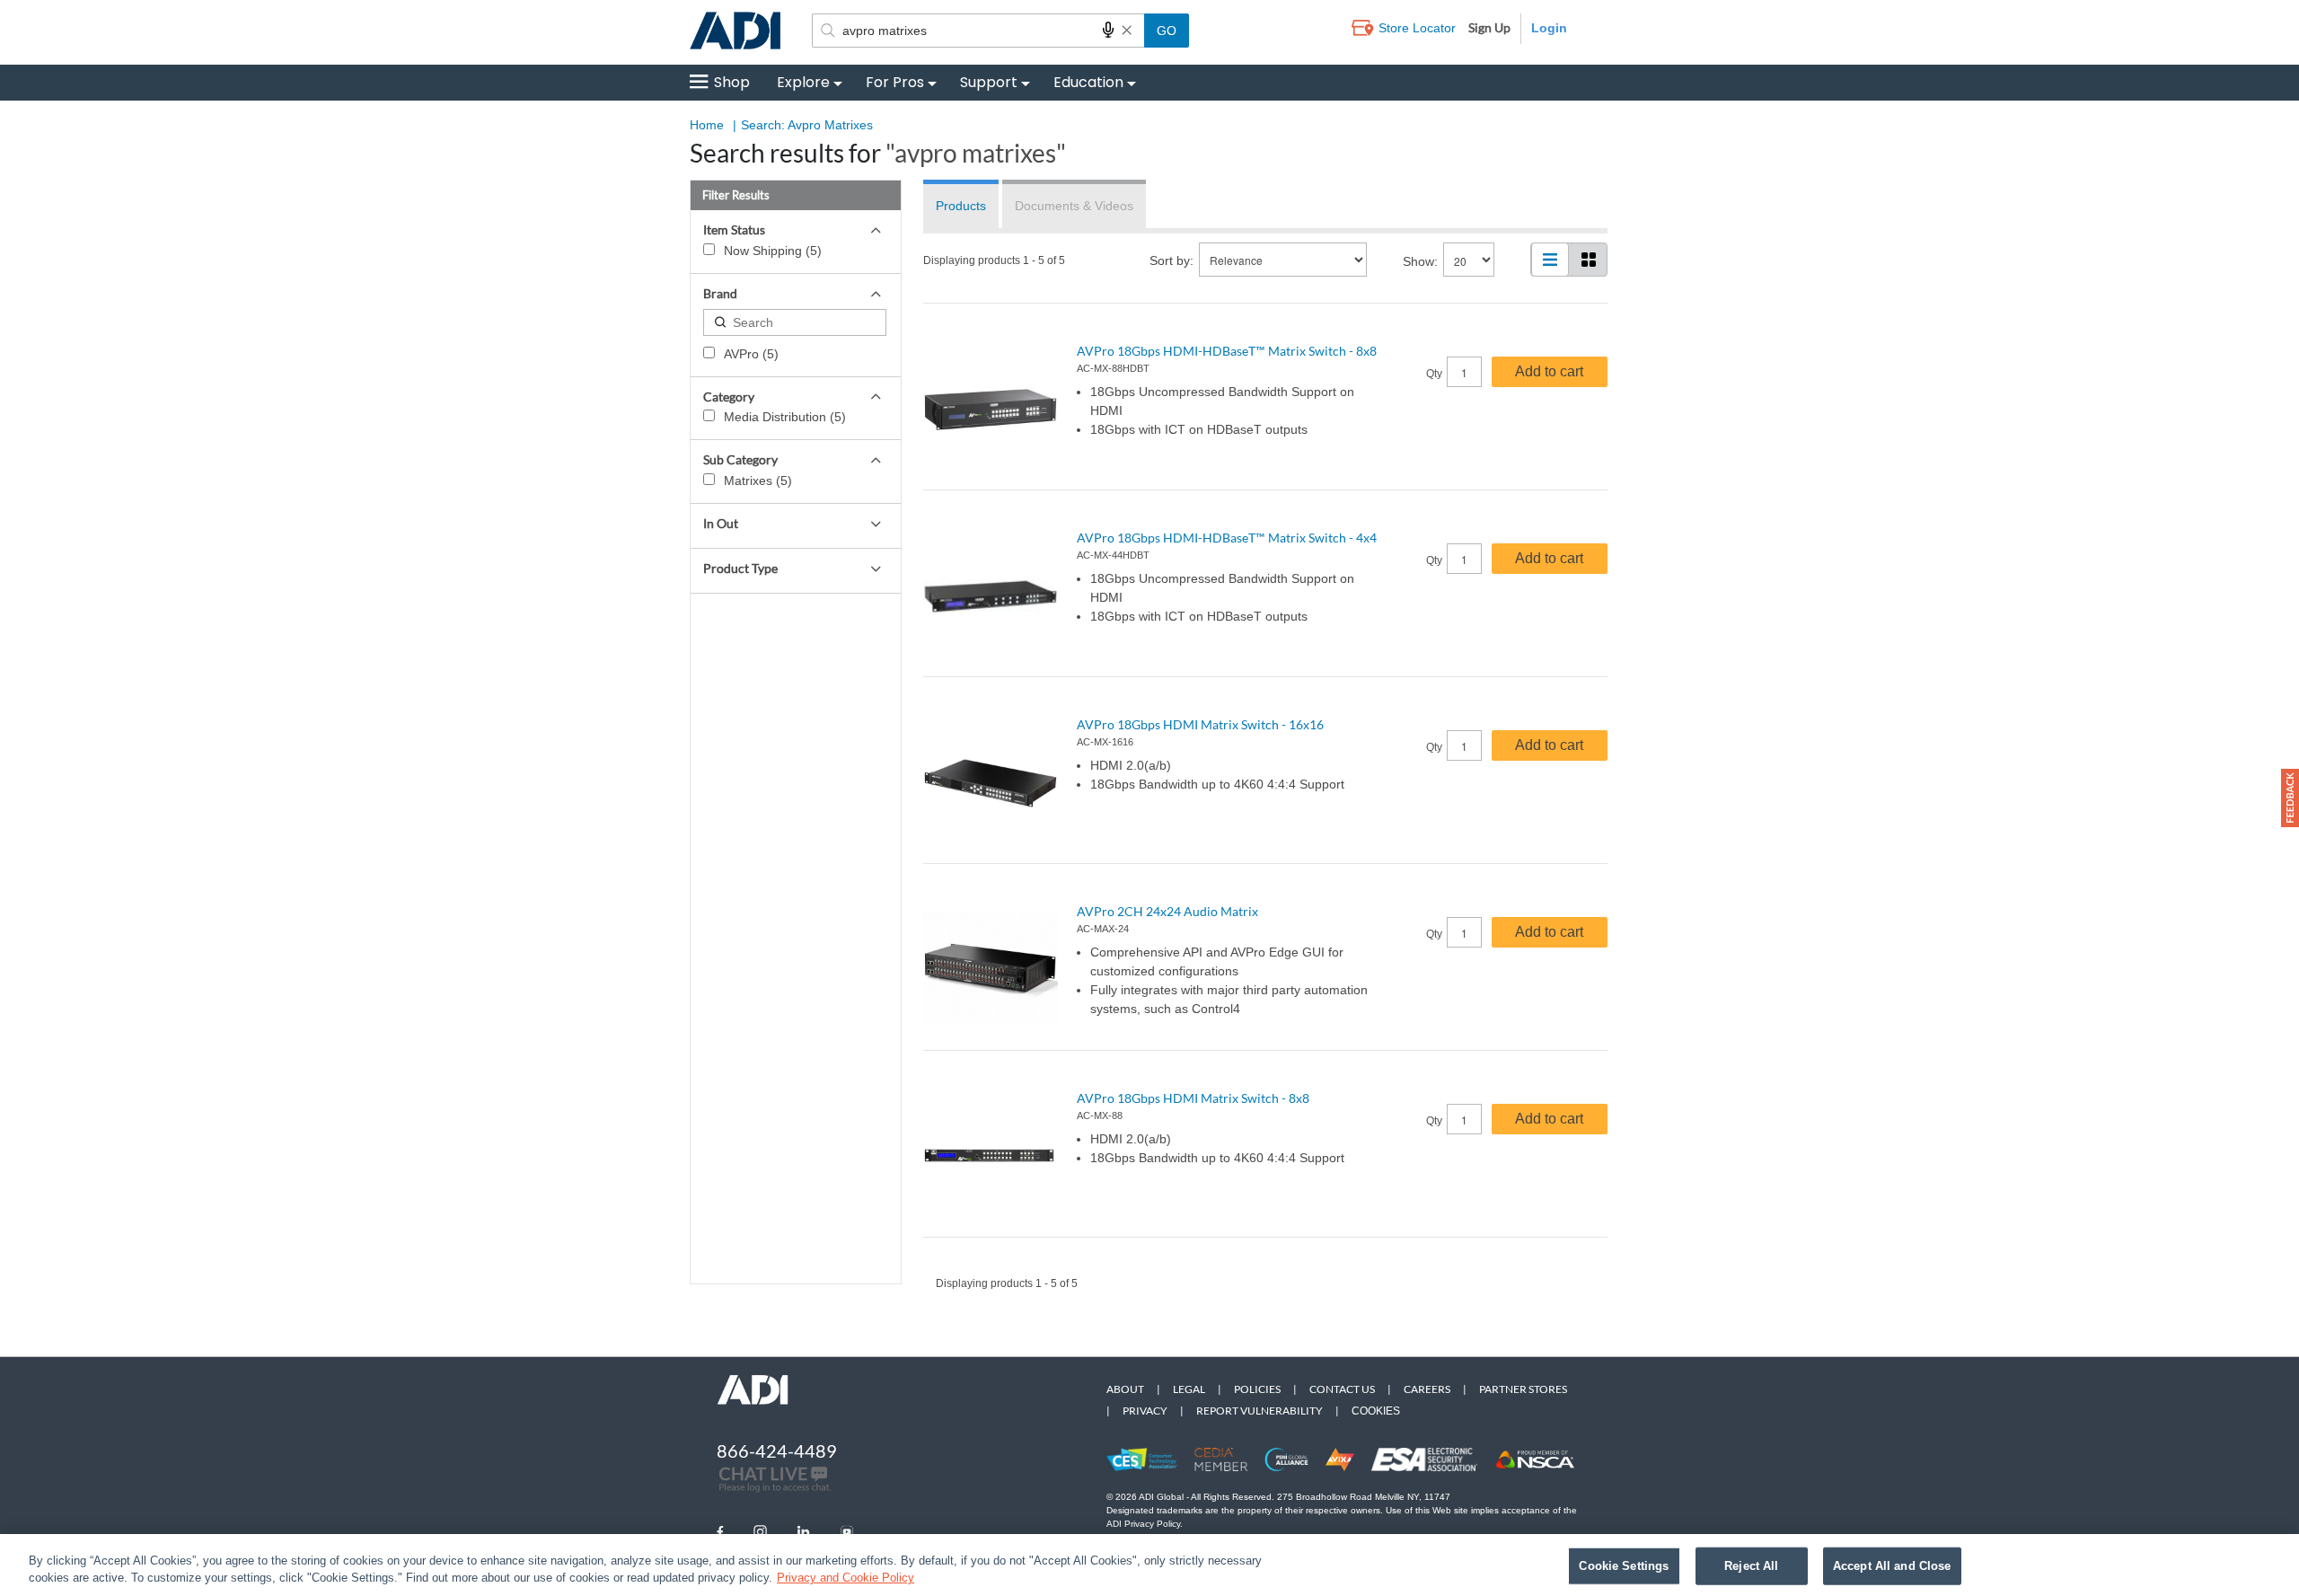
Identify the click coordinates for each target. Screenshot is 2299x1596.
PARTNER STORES (1523, 1389)
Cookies (1376, 1411)
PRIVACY (1145, 1411)
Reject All (1751, 1566)
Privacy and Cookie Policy (846, 1578)
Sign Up (1489, 27)
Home (707, 125)
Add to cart (1549, 371)
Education (1088, 82)
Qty (1434, 374)
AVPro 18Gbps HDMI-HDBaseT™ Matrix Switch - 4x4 (1227, 538)
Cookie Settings (1624, 1566)
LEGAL (1189, 1389)
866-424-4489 (777, 1451)
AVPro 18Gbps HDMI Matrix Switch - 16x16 (1200, 724)
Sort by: (1172, 260)
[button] (2290, 798)
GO (1167, 31)
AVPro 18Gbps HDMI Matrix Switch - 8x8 (1193, 1098)
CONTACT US (1342, 1389)
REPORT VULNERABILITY (1260, 1411)
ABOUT (1125, 1389)
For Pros (895, 82)
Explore (803, 82)
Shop (732, 82)
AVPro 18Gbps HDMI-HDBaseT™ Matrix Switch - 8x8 (1227, 351)
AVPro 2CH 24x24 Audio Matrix (1167, 911)
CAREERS (1427, 1389)
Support (989, 82)
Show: (1420, 261)
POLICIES (1257, 1389)
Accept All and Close (1892, 1566)
